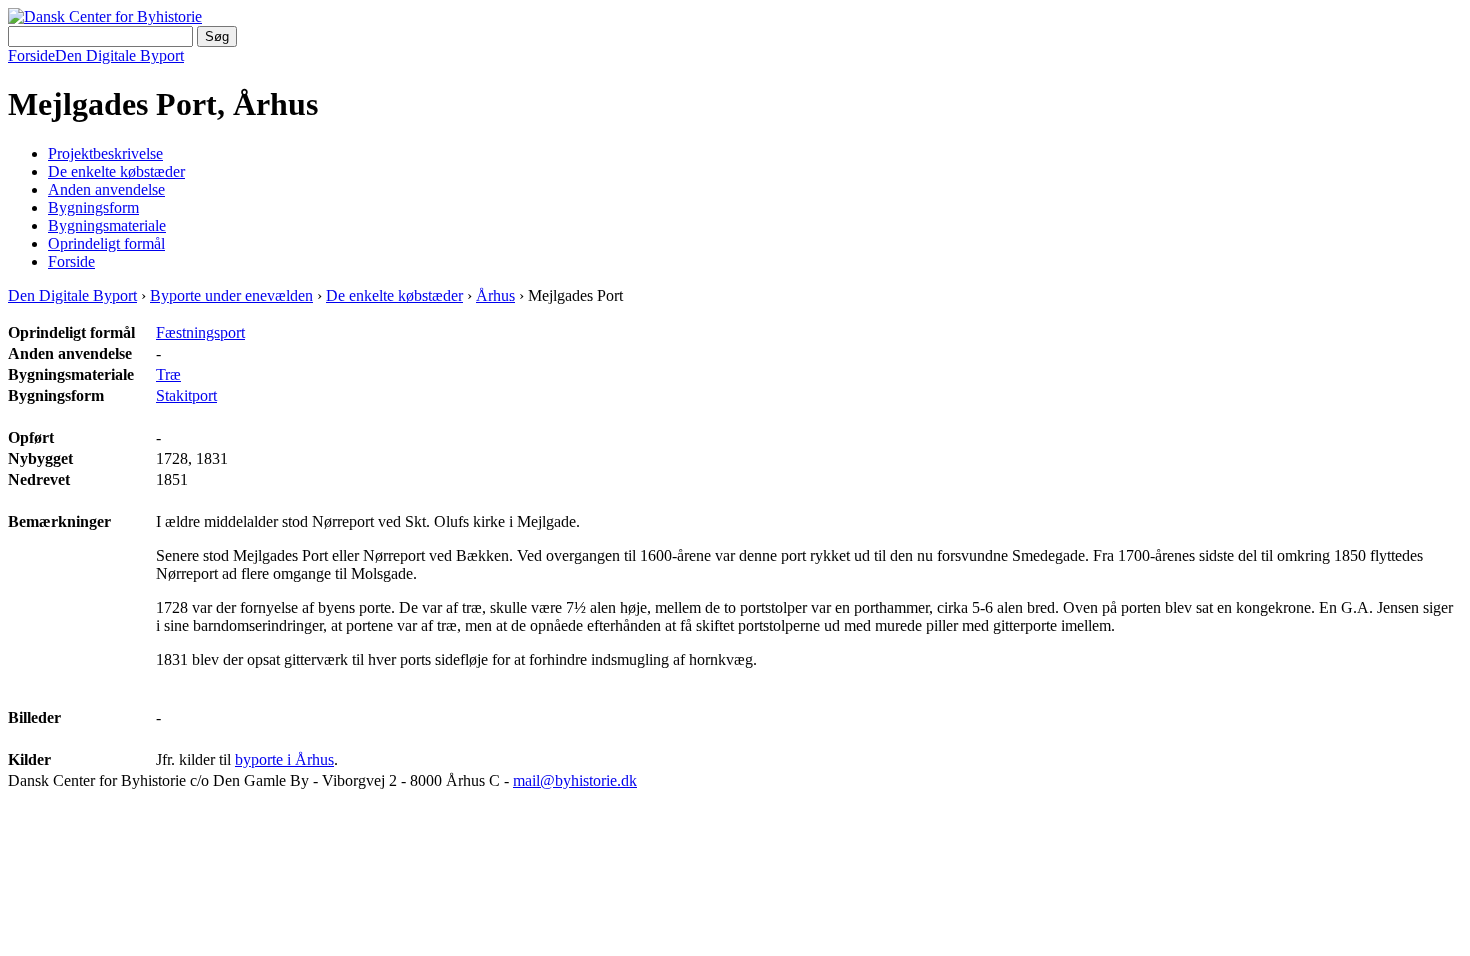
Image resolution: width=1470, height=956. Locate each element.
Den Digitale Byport (119, 55)
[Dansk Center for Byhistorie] (105, 16)
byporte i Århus (284, 759)
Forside (31, 55)
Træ (168, 374)
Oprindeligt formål (106, 243)
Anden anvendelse (106, 189)
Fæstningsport (200, 332)
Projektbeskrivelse (105, 153)
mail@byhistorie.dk (575, 780)
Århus (495, 295)
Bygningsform (93, 207)
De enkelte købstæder (116, 171)
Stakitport (186, 395)
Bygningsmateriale (107, 225)
